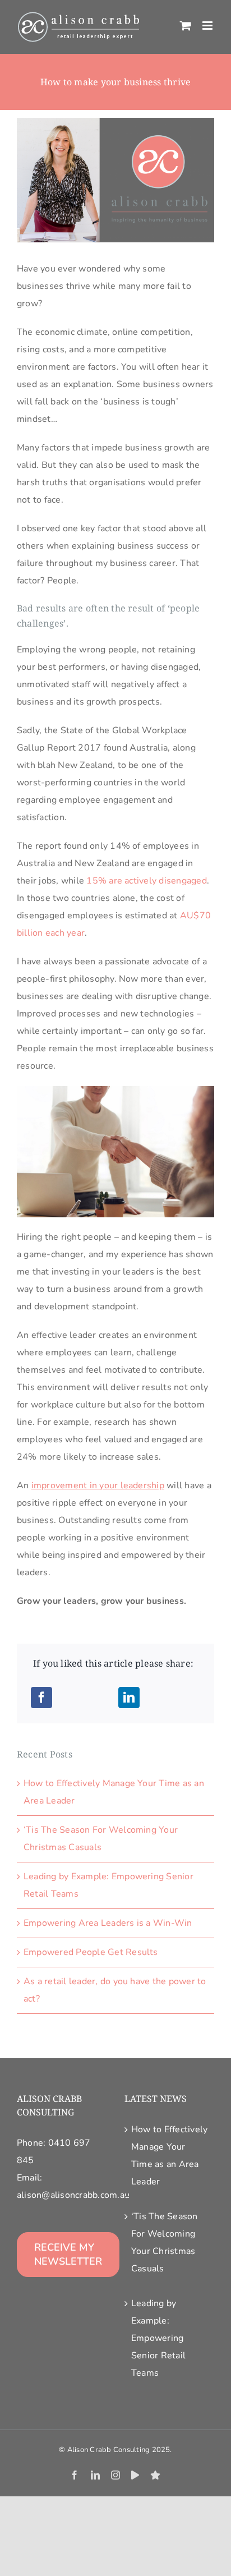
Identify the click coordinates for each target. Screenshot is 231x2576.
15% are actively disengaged (146, 881)
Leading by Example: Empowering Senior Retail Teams (158, 2338)
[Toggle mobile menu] (208, 26)
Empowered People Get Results (91, 1952)
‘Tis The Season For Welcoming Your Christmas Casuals (165, 2242)
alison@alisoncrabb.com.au (73, 2195)
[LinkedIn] (129, 1698)
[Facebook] (41, 1698)
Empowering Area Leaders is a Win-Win (108, 1923)
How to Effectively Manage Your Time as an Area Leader (169, 2156)
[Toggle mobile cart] (186, 26)
